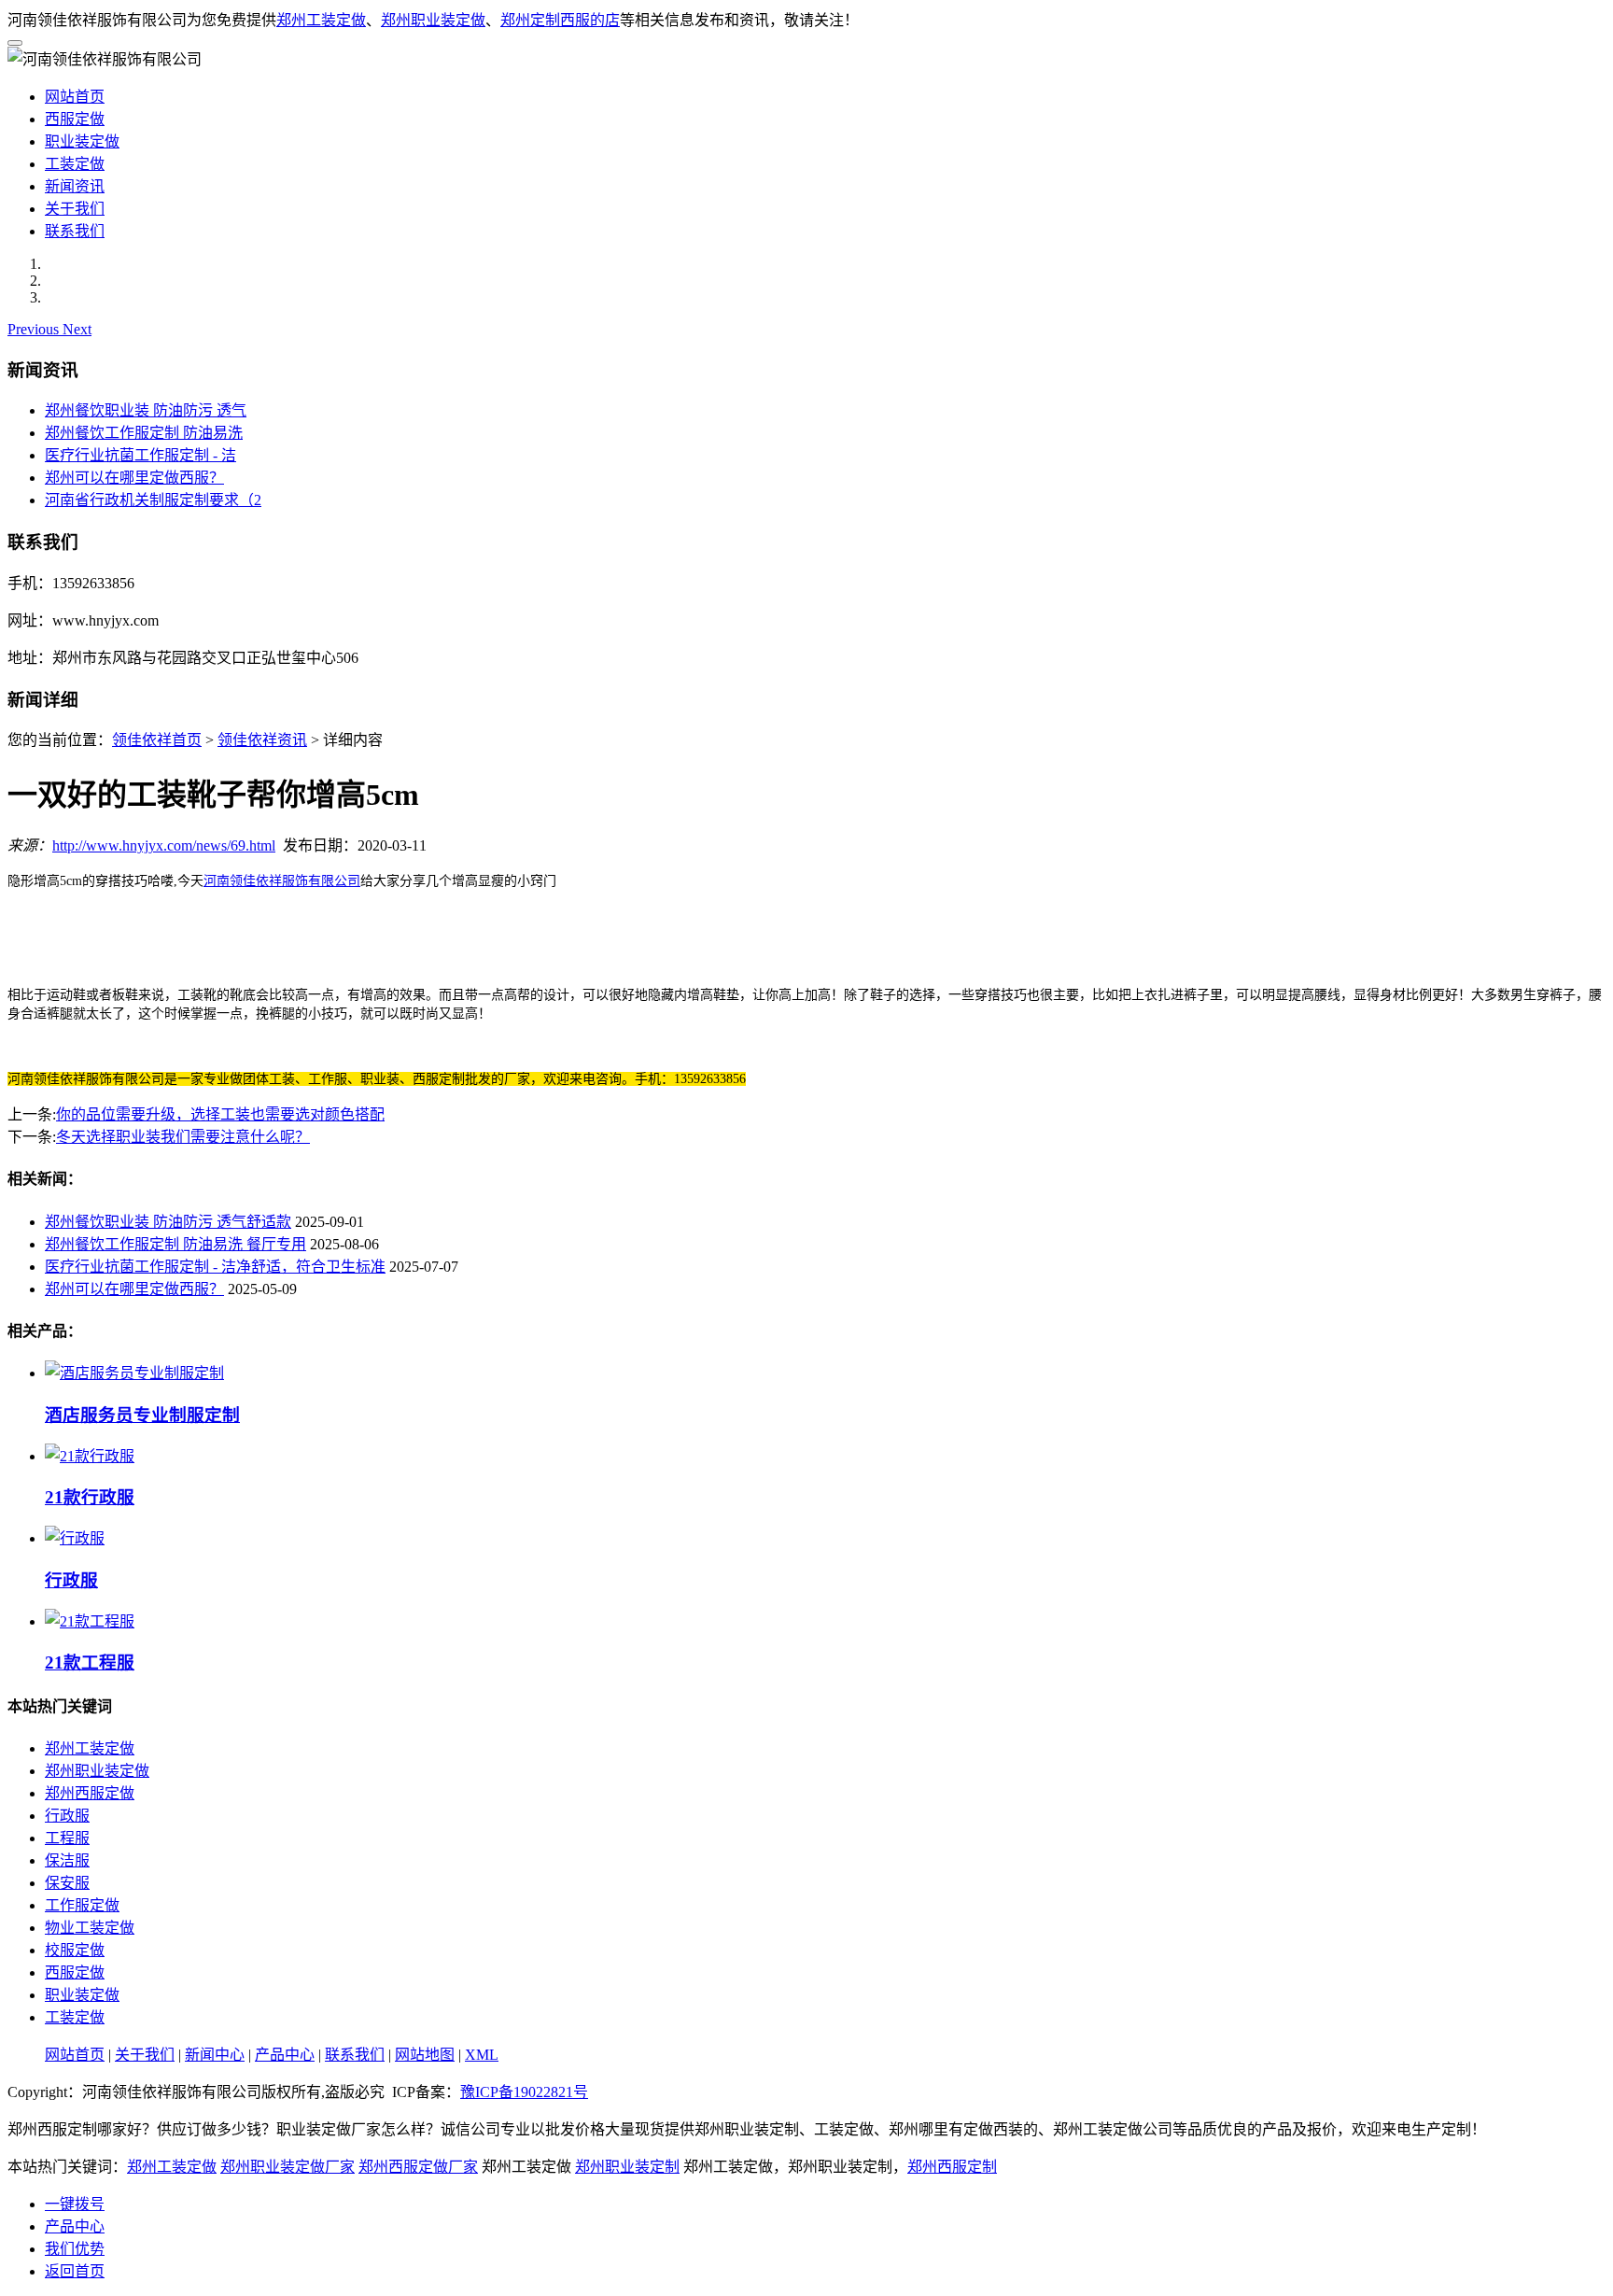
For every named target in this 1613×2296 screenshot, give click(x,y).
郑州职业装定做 (433, 20)
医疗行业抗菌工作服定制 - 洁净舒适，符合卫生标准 (215, 1267)
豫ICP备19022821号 (524, 2092)
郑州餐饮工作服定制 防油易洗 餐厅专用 (175, 1244)
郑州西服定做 (90, 1793)
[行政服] (75, 1538)
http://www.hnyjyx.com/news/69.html (164, 845)
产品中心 (285, 2055)
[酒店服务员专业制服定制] (134, 1373)
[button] (35, 329)
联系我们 (75, 231)
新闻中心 (215, 2055)
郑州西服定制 (952, 2167)
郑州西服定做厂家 (418, 2167)
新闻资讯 (75, 186)
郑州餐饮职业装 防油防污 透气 (146, 410)
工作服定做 (82, 1905)
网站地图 (425, 2055)
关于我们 (75, 209)
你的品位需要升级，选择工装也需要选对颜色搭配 (220, 1114)
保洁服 (67, 1860)
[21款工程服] (90, 1621)
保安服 (67, 1883)
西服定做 (75, 119)
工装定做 (75, 164)
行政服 (67, 1816)
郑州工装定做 (321, 20)
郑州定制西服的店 (560, 20)
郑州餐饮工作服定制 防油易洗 (144, 433)
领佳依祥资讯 (262, 740)
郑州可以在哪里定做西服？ (134, 478)
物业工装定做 (90, 1928)
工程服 (67, 1838)
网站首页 (75, 97)
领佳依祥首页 (157, 740)
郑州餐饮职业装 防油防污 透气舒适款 (168, 1222)
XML (482, 2055)
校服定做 (75, 1950)
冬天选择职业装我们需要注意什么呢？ (183, 1137)
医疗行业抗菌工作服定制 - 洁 (140, 455)
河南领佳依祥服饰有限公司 (282, 881)
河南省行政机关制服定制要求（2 (153, 500)
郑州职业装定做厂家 (288, 2167)
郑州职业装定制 (627, 2167)
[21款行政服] (90, 1456)
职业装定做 (82, 141)
